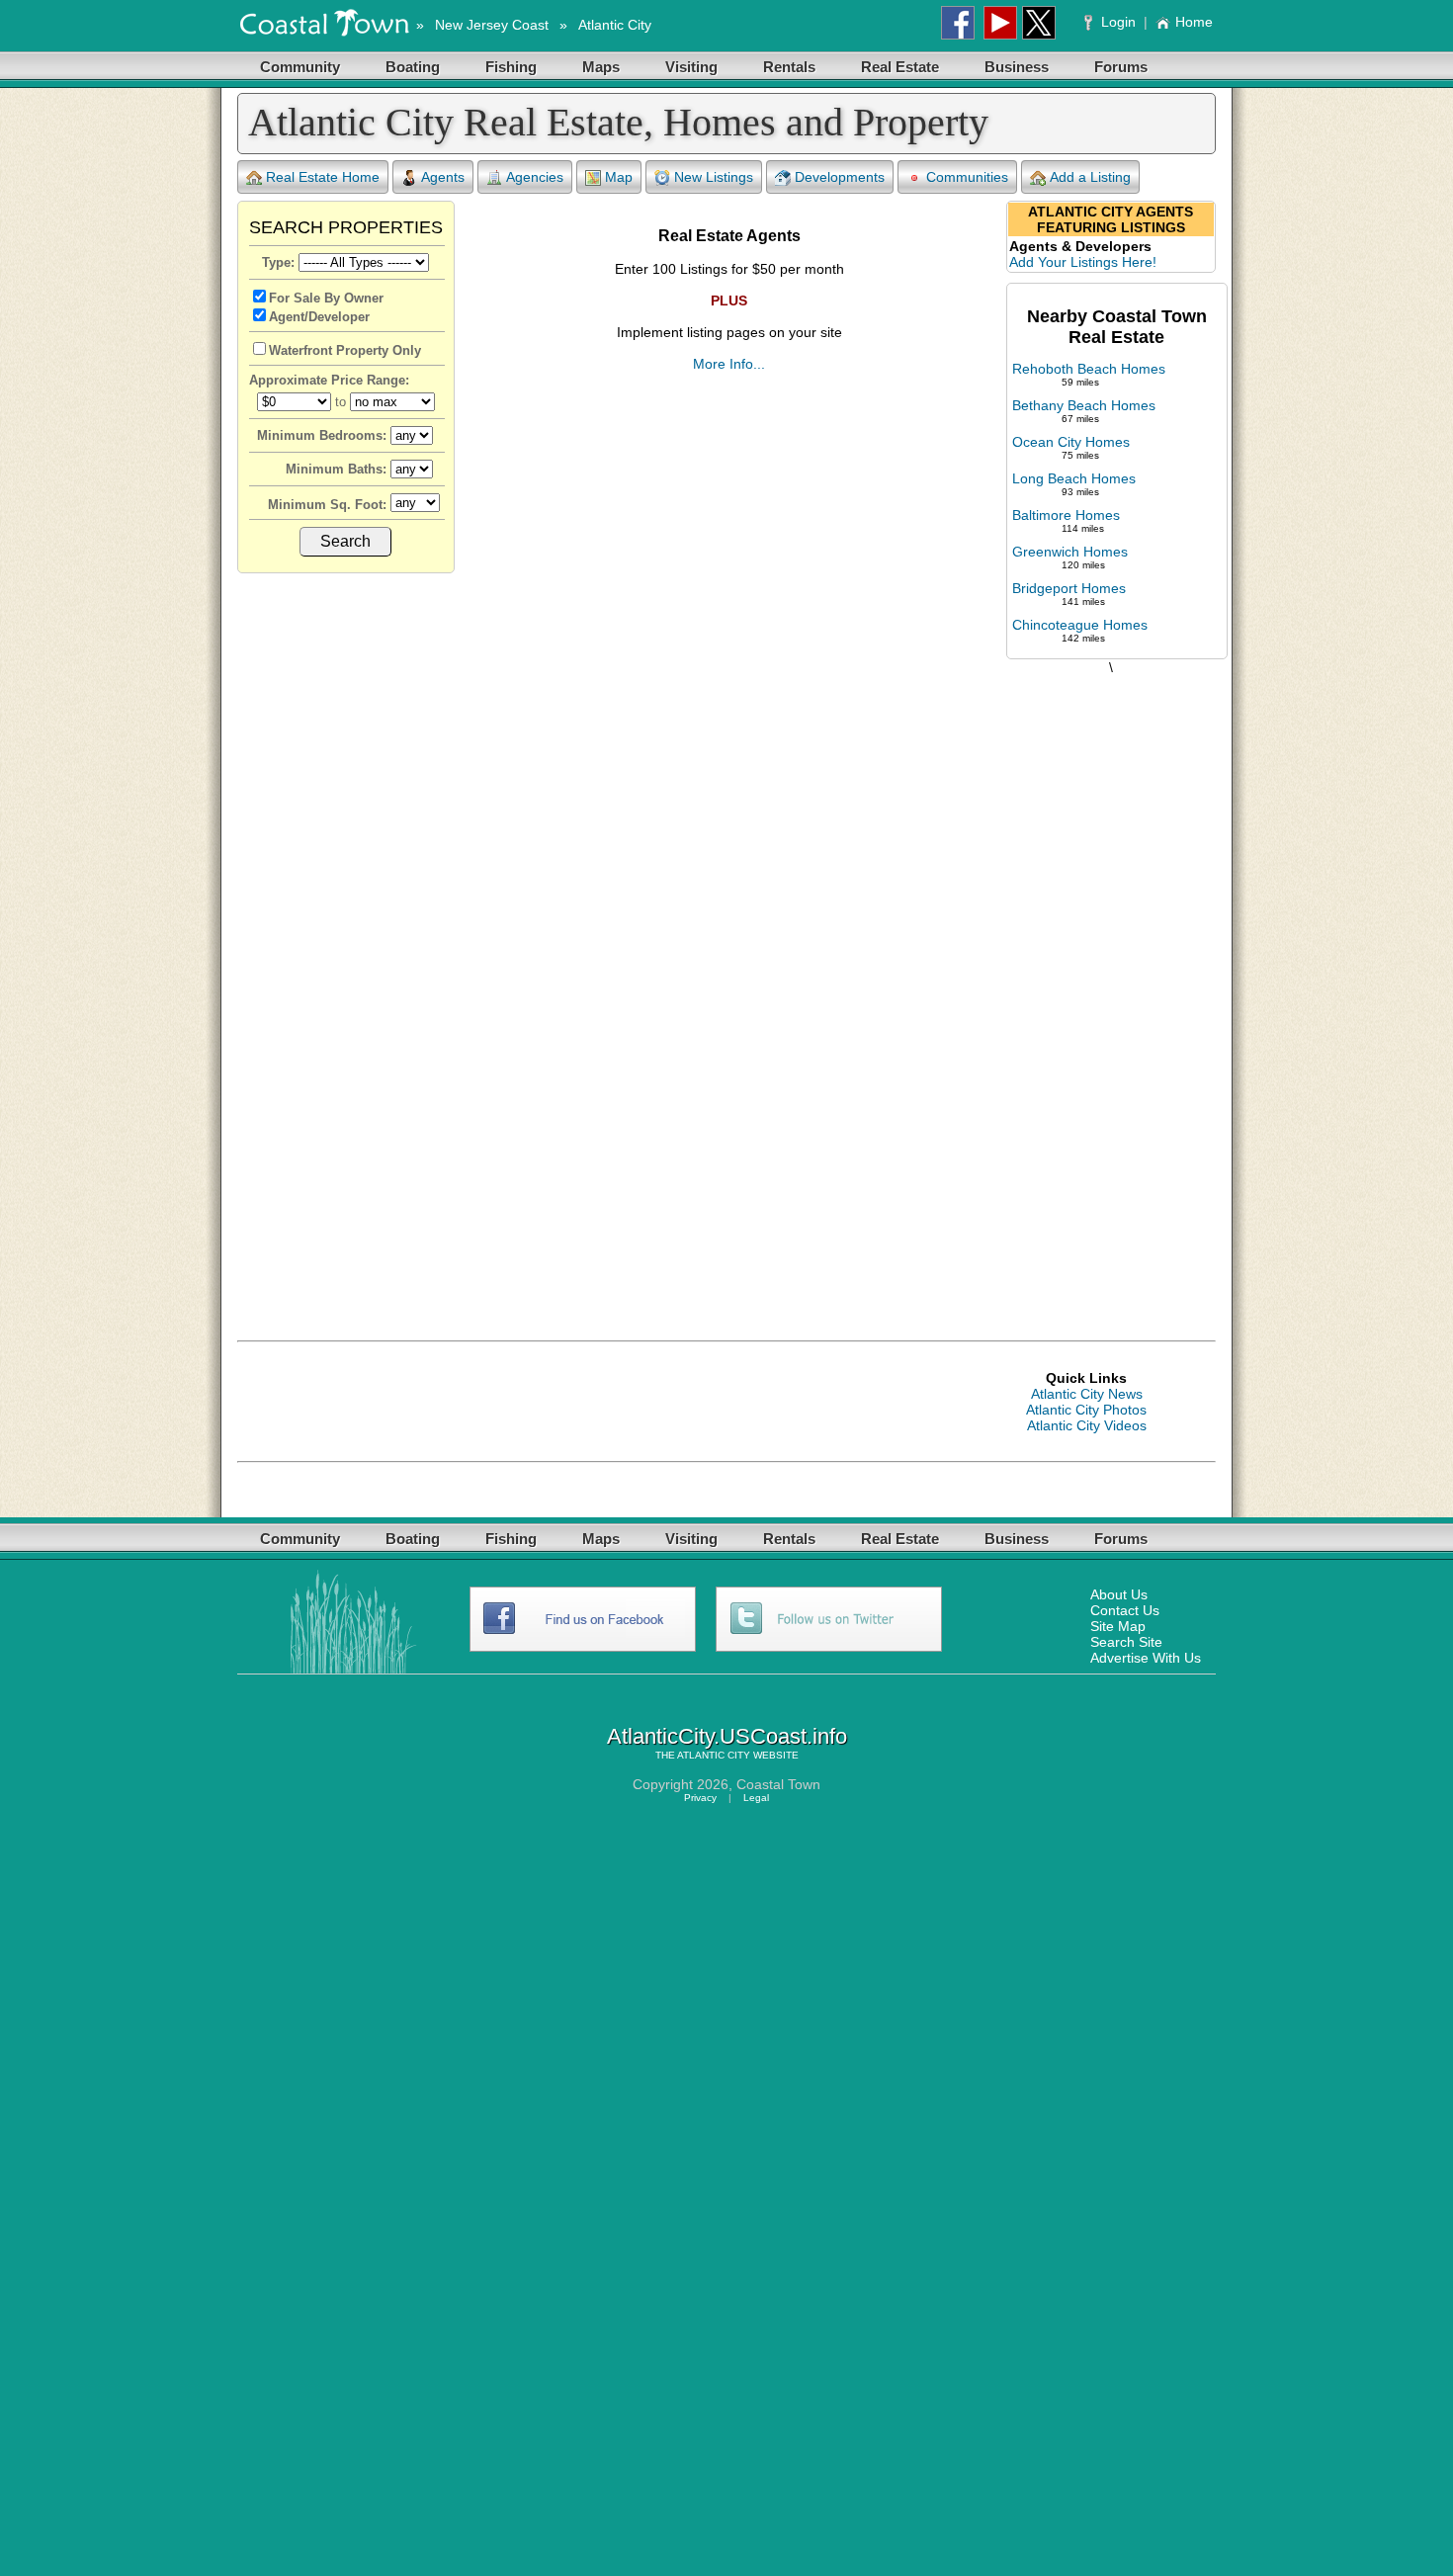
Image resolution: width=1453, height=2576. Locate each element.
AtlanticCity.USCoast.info (727, 1736)
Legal (756, 1798)
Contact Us (1125, 1610)
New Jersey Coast (492, 25)
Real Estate (900, 67)
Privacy (700, 1798)
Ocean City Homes (1071, 442)
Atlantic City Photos (1086, 1410)
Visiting (691, 67)
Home (1194, 22)
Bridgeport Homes (1069, 588)
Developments (840, 177)
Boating (413, 67)
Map (619, 177)
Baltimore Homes (1066, 515)
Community (300, 67)
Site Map (1118, 1626)
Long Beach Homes (1074, 478)
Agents (443, 177)
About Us (1119, 1594)
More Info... (729, 364)
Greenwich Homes (1070, 552)
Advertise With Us (1146, 1658)
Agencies (535, 177)
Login (1118, 22)
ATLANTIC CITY (714, 1755)
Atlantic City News (1087, 1394)
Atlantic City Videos (1087, 1425)
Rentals (789, 67)
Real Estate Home (323, 177)
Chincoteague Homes (1080, 625)
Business (1017, 67)
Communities (967, 177)
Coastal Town (778, 1784)
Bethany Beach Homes (1084, 405)
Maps (601, 67)
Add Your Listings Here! (1083, 262)
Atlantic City (615, 25)
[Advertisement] (1111, 987)
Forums (1121, 67)
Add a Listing (1090, 177)
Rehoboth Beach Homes (1089, 369)
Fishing (511, 67)
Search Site (1126, 1642)
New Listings (714, 177)
